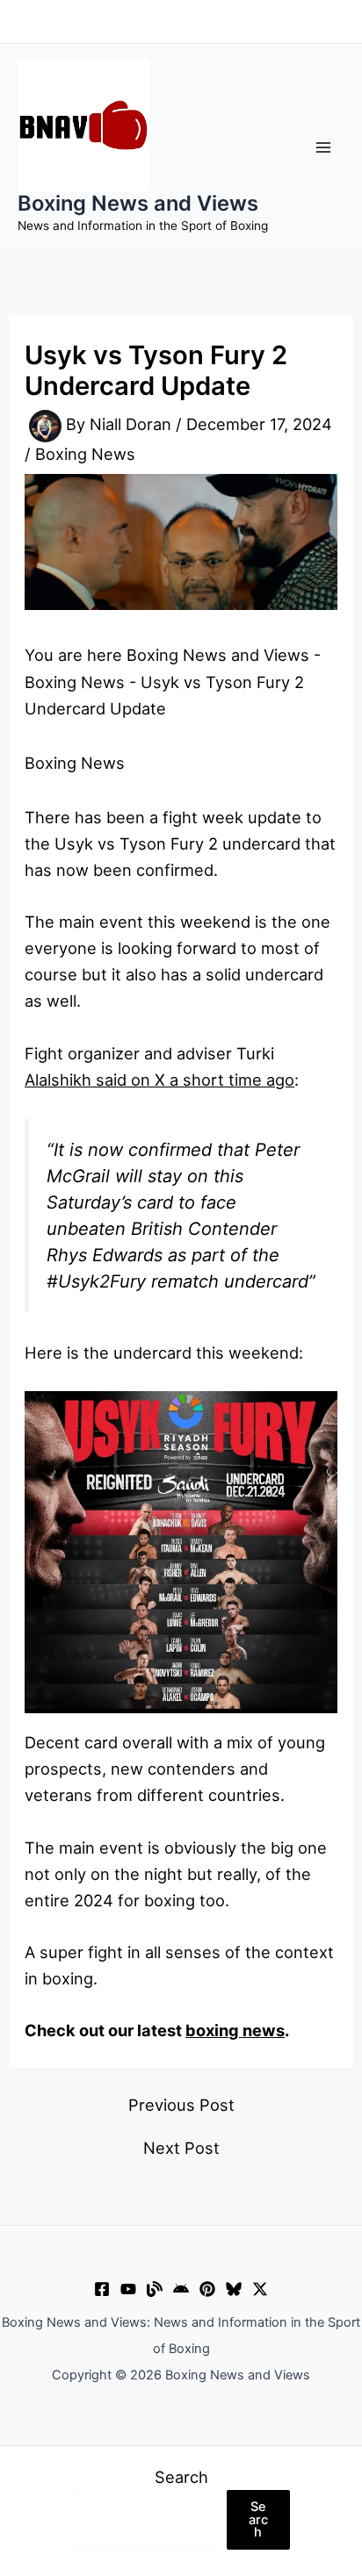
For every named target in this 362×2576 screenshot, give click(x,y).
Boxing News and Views (138, 203)
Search (181, 2477)
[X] (260, 2289)
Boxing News (85, 454)
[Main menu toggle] (324, 147)
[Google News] (181, 2289)
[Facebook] (102, 2289)
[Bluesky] (234, 2289)
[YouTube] (128, 2289)
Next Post (181, 2148)
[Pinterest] (207, 2289)
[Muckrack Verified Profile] (155, 2289)
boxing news (235, 2030)
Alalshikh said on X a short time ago (159, 1080)
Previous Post (181, 2105)
